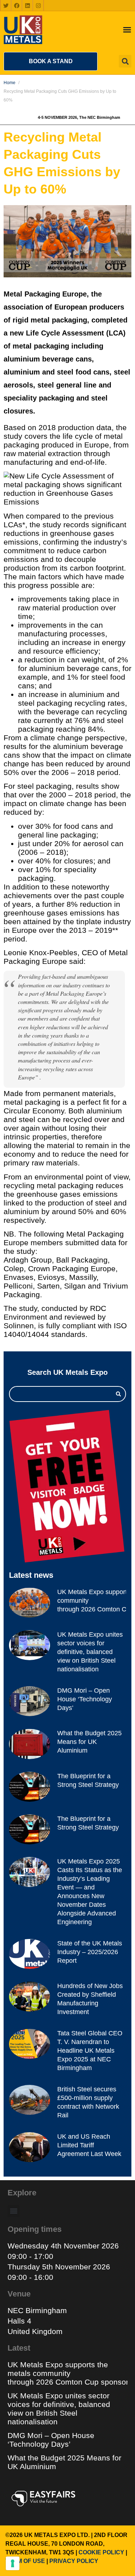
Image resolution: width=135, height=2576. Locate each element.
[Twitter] (6, 5)
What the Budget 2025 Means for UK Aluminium (89, 1742)
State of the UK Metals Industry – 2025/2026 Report (90, 1952)
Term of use (25, 2561)
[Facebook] (17, 5)
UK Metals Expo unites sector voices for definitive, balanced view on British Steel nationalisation (90, 1652)
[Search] (118, 1394)
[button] (51, 61)
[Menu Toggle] (127, 30)
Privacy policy (74, 2561)
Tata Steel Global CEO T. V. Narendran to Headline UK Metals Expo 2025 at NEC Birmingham (90, 2051)
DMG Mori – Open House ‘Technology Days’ (85, 1699)
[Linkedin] (27, 5)
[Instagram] (38, 5)
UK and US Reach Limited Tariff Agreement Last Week (89, 2145)
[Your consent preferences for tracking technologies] (13, 2563)
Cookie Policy (101, 2552)
